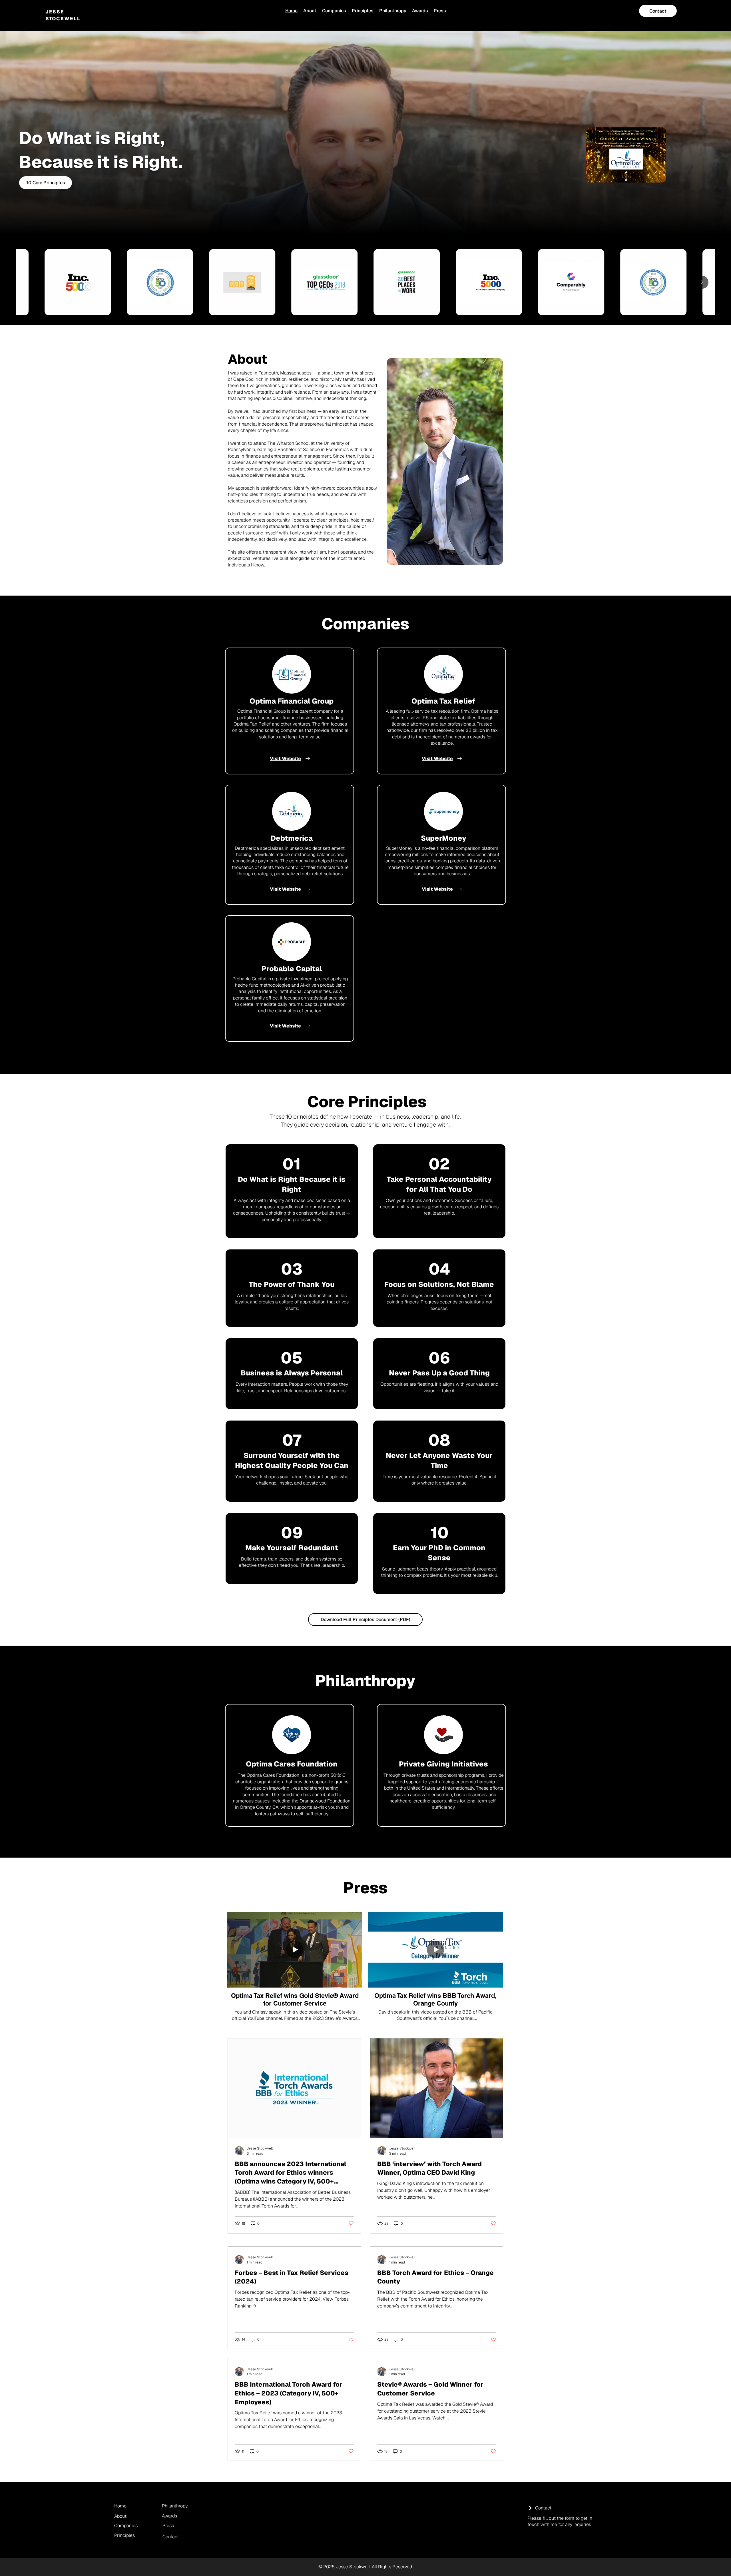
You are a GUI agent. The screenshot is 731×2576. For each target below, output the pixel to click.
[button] (659, 176)
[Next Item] (702, 282)
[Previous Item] (29, 282)
